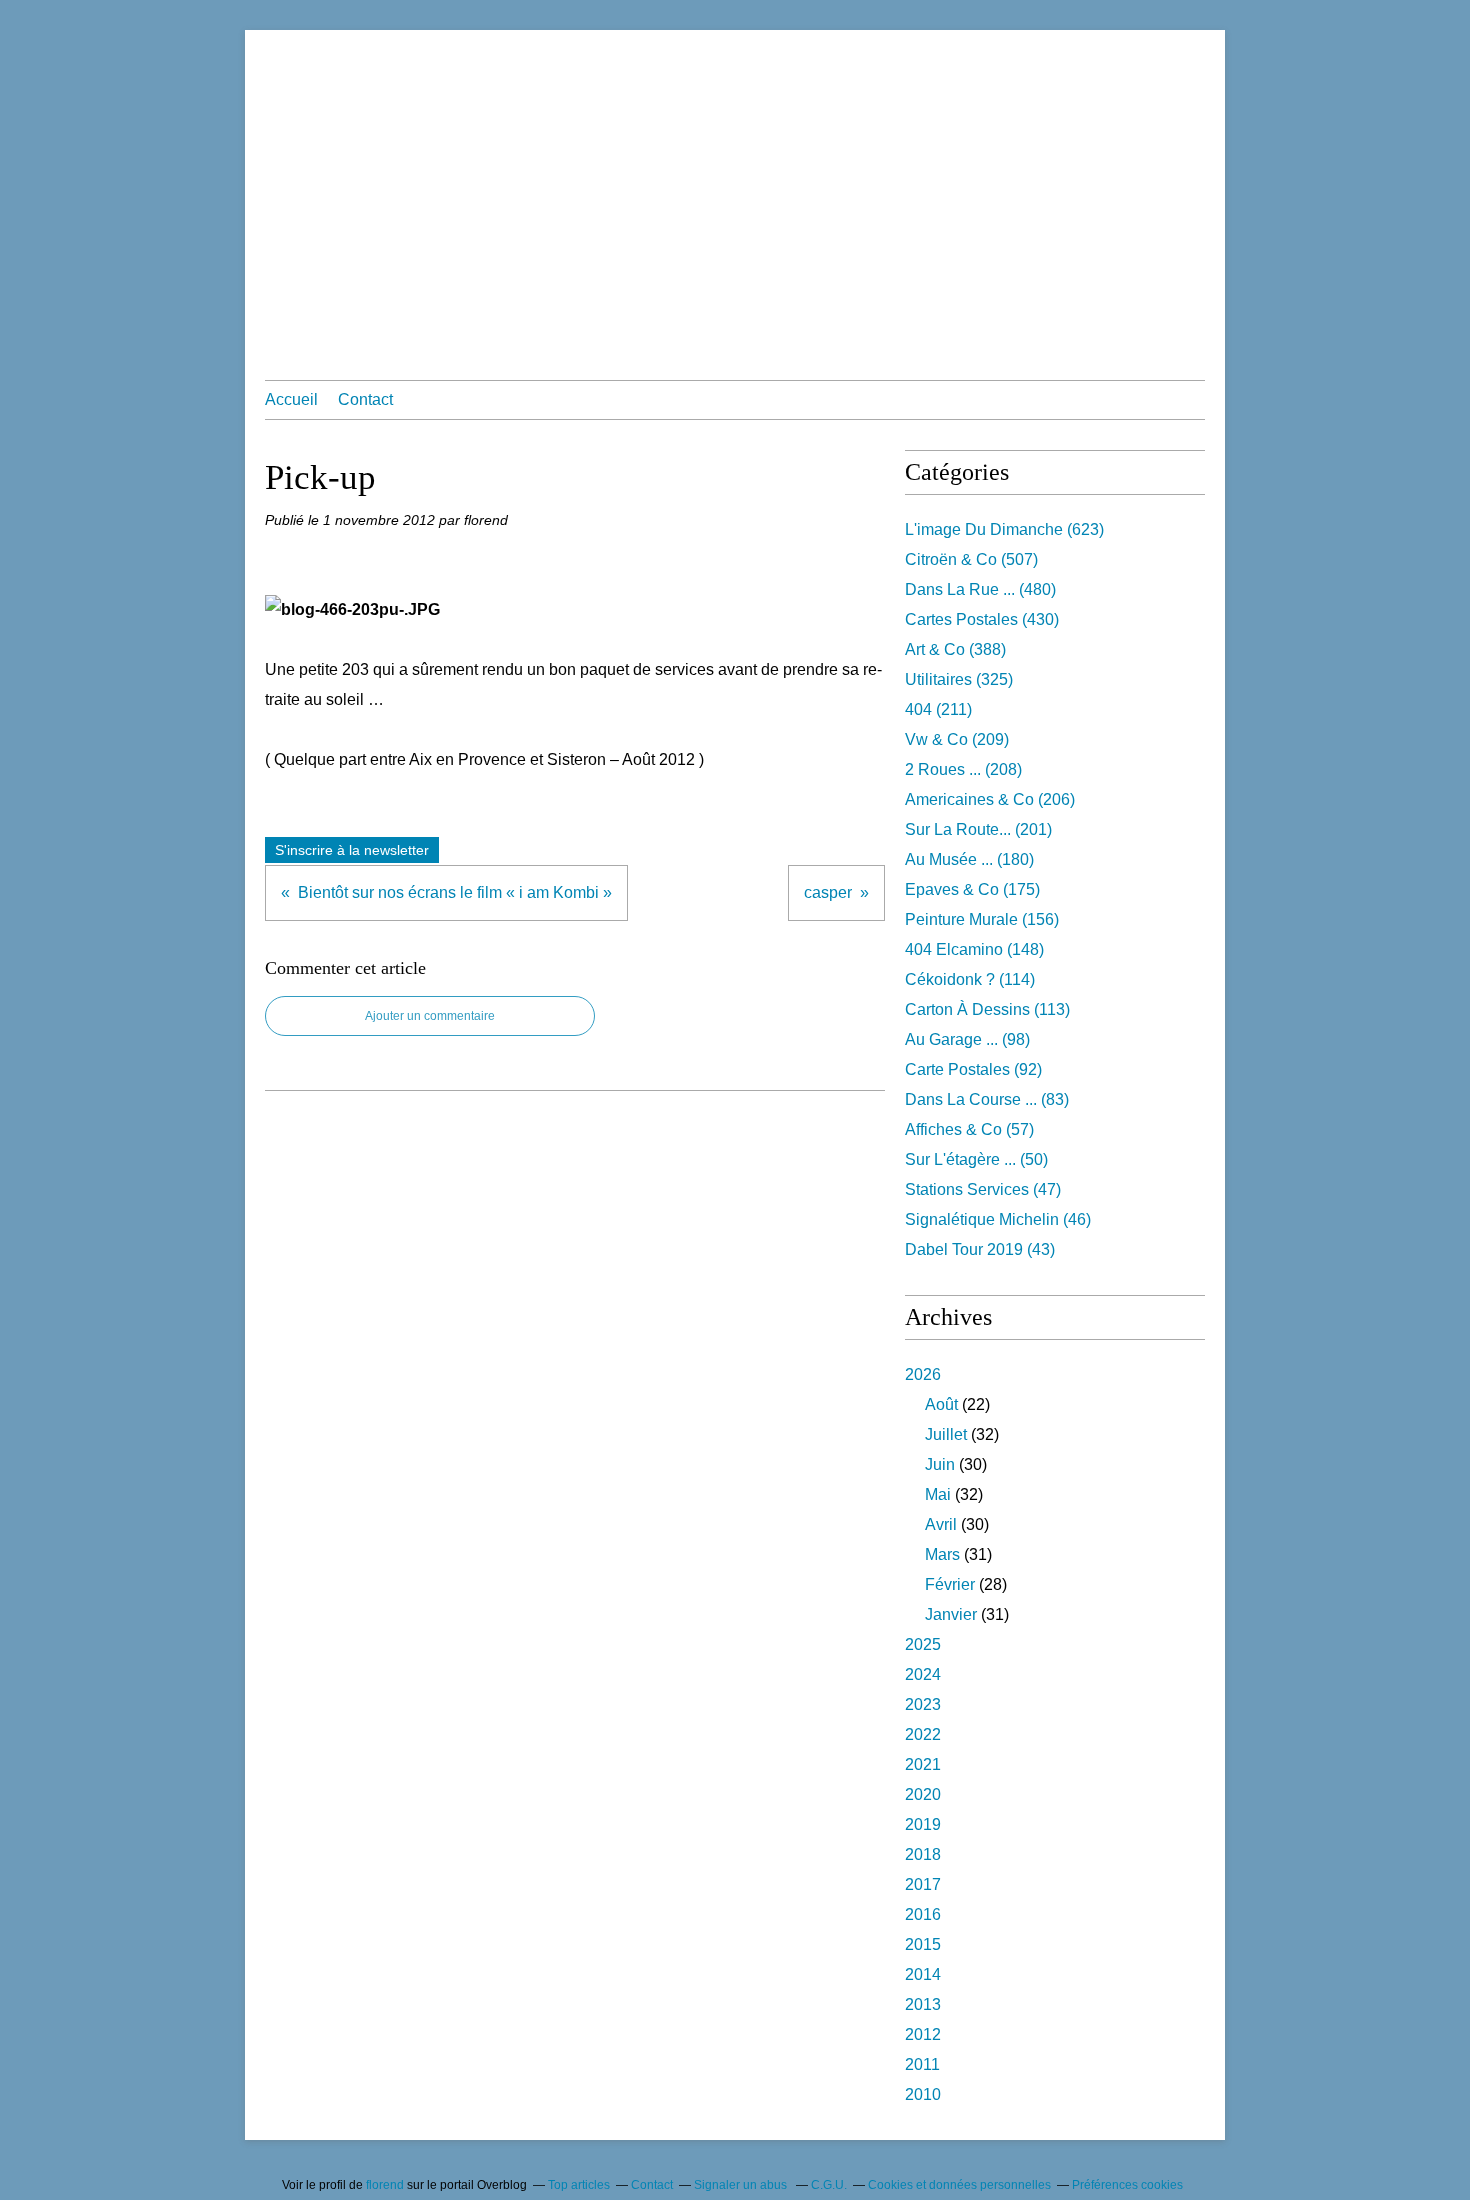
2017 (923, 1884)
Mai (938, 1494)
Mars (942, 1554)
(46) (998, 1219)
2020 (923, 1794)
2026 (923, 1374)
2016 (923, 1914)
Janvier (951, 1614)
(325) (959, 679)
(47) (983, 1189)
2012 (923, 2034)
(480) (980, 589)
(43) (980, 1249)
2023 (923, 1704)
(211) (938, 709)
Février (950, 1584)
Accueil (291, 399)
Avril (941, 1524)
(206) (990, 799)
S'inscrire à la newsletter (352, 850)
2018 (923, 1854)
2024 (923, 1674)
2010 (923, 2094)
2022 (923, 1734)
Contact (365, 399)
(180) (969, 859)
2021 (923, 1764)
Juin (940, 1464)
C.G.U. (829, 2185)
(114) (970, 979)
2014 (923, 1974)
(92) (973, 1069)
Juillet (946, 1434)
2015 (923, 1944)
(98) (967, 1039)
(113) (987, 1009)
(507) (971, 559)
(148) (974, 949)
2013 (923, 2004)
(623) (1004, 529)
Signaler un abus (742, 2185)
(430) (982, 619)
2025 (923, 1644)
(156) (982, 919)
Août (941, 1404)
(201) (978, 829)
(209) (957, 739)
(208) (963, 769)
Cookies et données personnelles (959, 2185)
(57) (969, 1129)
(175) (972, 889)
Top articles (579, 2185)
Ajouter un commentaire (430, 1016)
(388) (955, 649)
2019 (923, 1824)
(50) (976, 1159)
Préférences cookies (1127, 2185)
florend (385, 2185)
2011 (922, 2064)
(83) (987, 1099)
